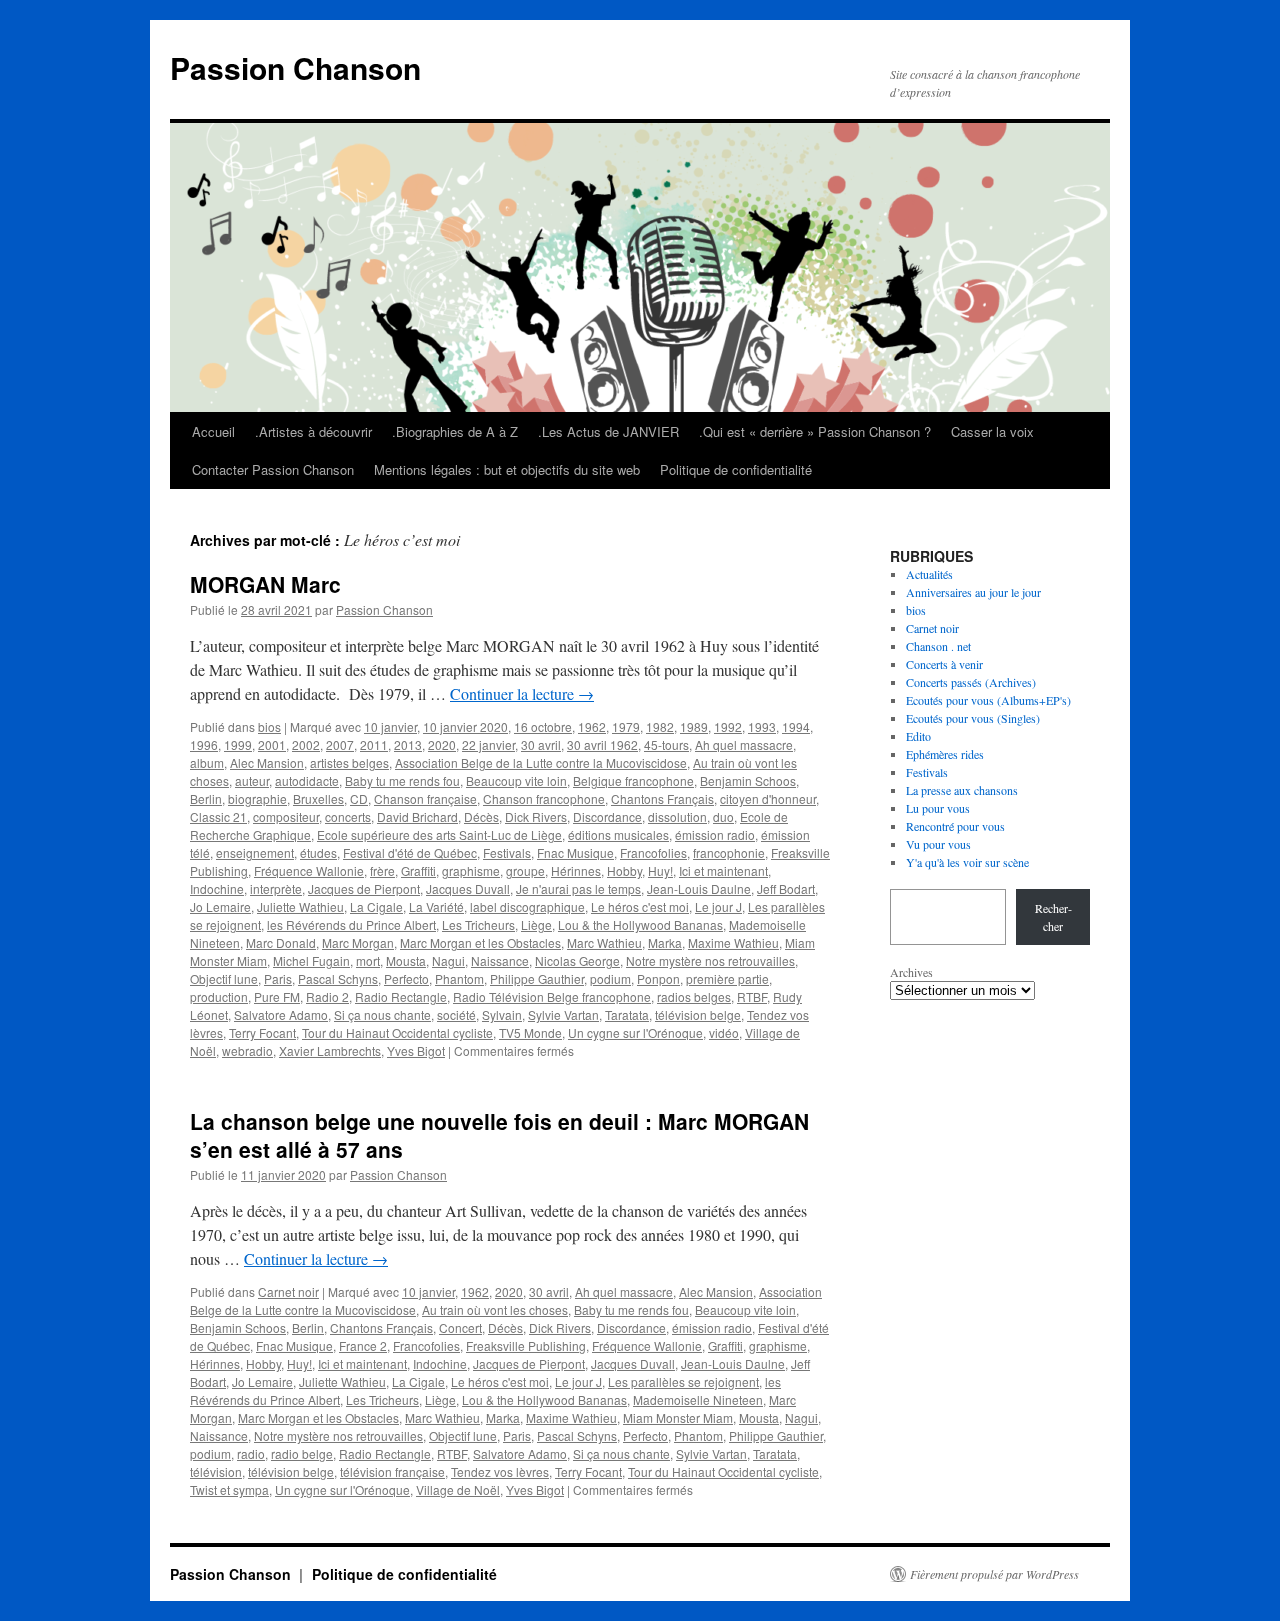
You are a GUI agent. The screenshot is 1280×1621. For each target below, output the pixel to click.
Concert (460, 1327)
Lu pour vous (938, 808)
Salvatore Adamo (281, 1014)
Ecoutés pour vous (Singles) (973, 718)
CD (359, 798)
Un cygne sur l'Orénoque (635, 1032)
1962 (592, 726)
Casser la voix (992, 431)
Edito (918, 736)
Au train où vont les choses (495, 1309)
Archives (911, 972)
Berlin (206, 798)
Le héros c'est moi (640, 906)
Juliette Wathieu (300, 906)
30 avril (541, 744)
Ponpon (658, 978)
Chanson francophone (544, 798)
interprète (276, 888)
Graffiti (418, 870)
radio (251, 1453)
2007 (340, 744)
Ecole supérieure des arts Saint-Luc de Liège (439, 834)
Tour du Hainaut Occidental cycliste (397, 1032)
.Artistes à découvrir (313, 431)
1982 (660, 726)
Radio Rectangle (401, 996)
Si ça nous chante (382, 1014)
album (207, 762)
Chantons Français (662, 798)
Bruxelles (318, 798)
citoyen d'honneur (768, 798)
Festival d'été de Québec (410, 852)
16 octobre (543, 726)
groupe (525, 870)
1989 (694, 726)
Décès (481, 816)
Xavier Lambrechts (330, 1050)
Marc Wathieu (604, 942)
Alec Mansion (267, 762)
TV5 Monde (530, 1032)
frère (382, 870)
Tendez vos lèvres (500, 1471)
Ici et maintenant (723, 870)
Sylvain (502, 1014)
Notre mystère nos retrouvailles (710, 960)
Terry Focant (262, 1032)
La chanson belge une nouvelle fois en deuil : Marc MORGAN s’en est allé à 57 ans (499, 1134)
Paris (278, 978)
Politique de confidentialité (736, 469)
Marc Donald (281, 942)
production (219, 996)
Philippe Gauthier (537, 978)
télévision (216, 1471)
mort (368, 960)
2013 (408, 744)
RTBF (752, 996)
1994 (796, 726)
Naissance (500, 960)
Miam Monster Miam (678, 1417)
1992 (728, 726)
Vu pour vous (938, 844)
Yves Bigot (416, 1050)
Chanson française (425, 798)
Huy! (660, 870)
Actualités (929, 574)
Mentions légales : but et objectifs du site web (507, 469)
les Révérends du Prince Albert (351, 924)
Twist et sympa (229, 1489)
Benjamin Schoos (748, 780)
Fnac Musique (575, 852)
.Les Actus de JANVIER (608, 431)
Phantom (459, 978)
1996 (204, 744)
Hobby (624, 870)
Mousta (406, 960)
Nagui (448, 960)
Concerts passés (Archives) (971, 682)
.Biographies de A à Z (455, 431)
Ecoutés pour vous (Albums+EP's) (988, 700)
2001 (272, 744)
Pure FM (277, 996)
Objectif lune (224, 978)
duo (723, 816)
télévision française (392, 1471)
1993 (762, 726)
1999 (238, 744)
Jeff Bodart (786, 888)
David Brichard (417, 816)
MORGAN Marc (265, 584)
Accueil (213, 431)
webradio (247, 1050)
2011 (374, 744)
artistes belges (349, 762)
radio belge (302, 1453)
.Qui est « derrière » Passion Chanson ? (815, 431)
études (318, 852)
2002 (306, 744)
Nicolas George (577, 960)
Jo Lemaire (220, 906)
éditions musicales (618, 834)
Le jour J (718, 906)
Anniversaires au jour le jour (973, 592)
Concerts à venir (944, 664)
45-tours (666, 744)
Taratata (627, 1014)
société (456, 1014)
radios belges (694, 996)
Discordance (607, 816)
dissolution (677, 816)
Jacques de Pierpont (364, 888)
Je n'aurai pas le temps (578, 888)
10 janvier (390, 726)
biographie (257, 798)
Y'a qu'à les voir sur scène (967, 862)
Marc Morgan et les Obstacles (480, 942)
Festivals (507, 852)
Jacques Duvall (468, 888)
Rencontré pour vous (955, 826)
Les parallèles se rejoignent (683, 1381)
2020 (442, 744)
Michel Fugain (311, 960)
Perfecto (406, 978)
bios (269, 726)
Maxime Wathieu (733, 942)
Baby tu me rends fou (402, 780)
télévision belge (698, 1014)
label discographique (527, 906)
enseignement (255, 852)
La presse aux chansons (962, 790)
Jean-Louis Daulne (699, 888)
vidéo (724, 1032)
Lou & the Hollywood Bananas (640, 924)
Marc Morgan (358, 942)
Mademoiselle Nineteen (698, 1399)
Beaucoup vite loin (516, 780)
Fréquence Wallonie (309, 870)
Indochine (217, 888)
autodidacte (307, 780)
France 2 (363, 1345)
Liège (536, 924)
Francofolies (653, 852)
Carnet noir (288, 1291)
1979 (626, 726)
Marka (665, 942)
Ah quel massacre (744, 744)
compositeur (286, 816)
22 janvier (488, 744)
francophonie (729, 852)
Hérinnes (576, 870)
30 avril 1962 (602, 744)
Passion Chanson (295, 67)
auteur (252, 780)
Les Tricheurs (478, 924)
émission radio (715, 834)
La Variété (436, 906)
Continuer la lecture (522, 693)
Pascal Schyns (338, 978)
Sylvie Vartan (563, 1014)
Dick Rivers (536, 816)
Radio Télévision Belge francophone (552, 996)
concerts (348, 816)
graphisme (471, 870)
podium (610, 978)
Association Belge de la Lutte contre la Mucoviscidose (541, 762)
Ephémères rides (945, 754)
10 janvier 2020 (465, 726)
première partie (727, 978)
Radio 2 (327, 996)
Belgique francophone (633, 780)
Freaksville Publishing (526, 1345)
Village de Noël (458, 1489)
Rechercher (1053, 917)
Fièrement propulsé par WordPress (994, 1574)
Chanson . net (938, 646)
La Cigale (376, 906)
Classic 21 (218, 816)
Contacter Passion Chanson (273, 469)
